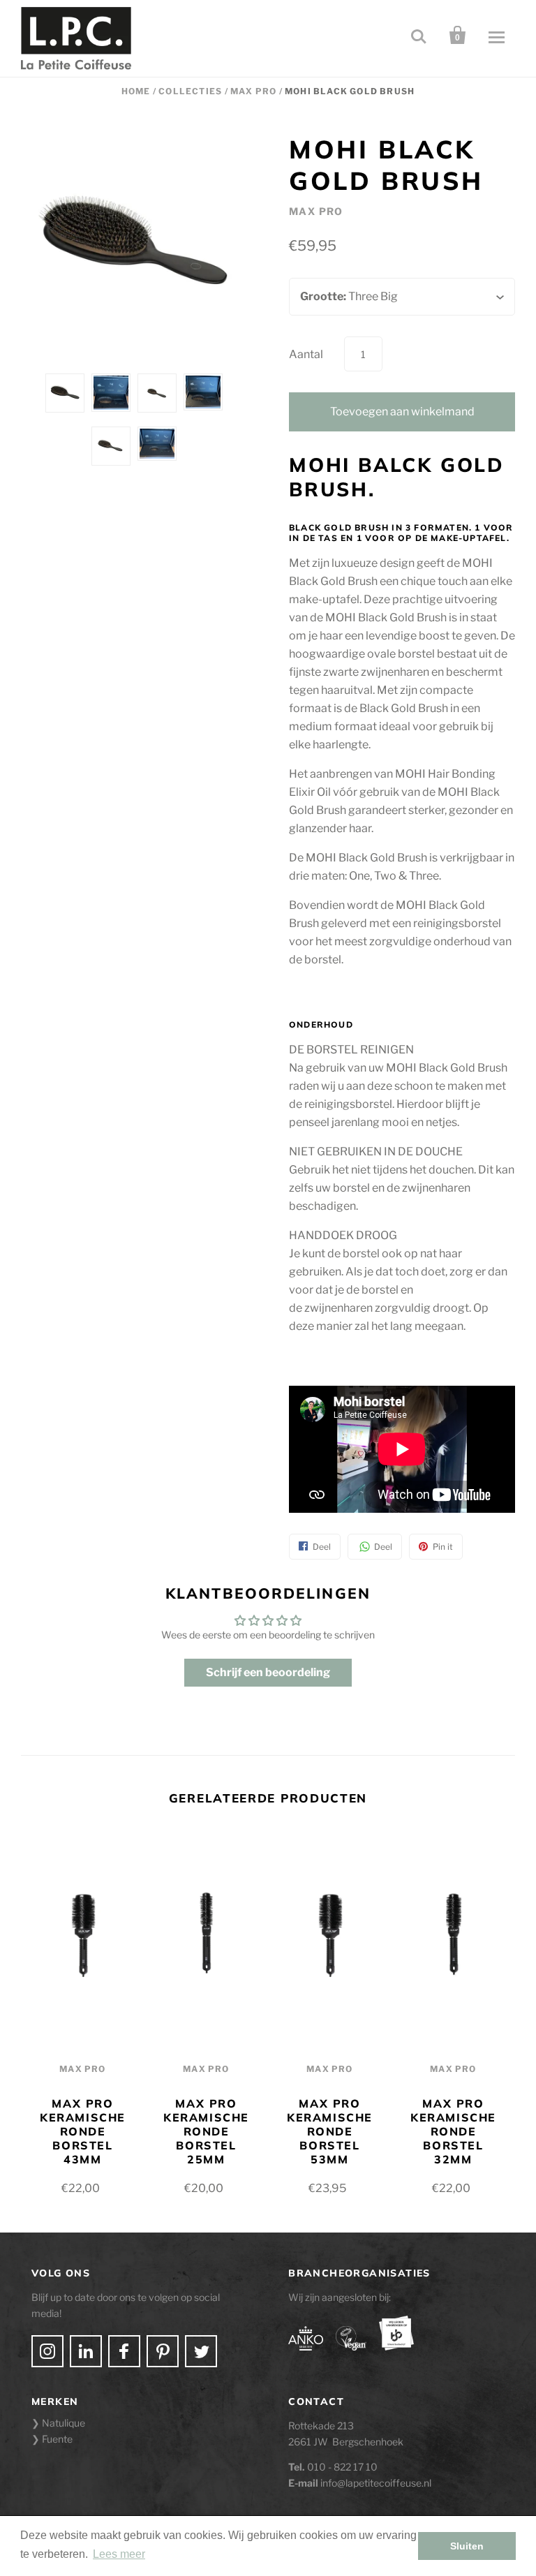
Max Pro (253, 91)
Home (136, 91)
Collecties (190, 91)
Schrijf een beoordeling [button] (268, 1672)
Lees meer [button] (119, 2554)
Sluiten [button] (467, 2546)
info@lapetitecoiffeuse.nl (376, 2483)
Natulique (64, 2423)
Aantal (306, 354)
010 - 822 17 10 (342, 2467)
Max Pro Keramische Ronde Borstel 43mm (83, 2131)
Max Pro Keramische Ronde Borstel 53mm (330, 2131)
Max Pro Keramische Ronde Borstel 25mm (206, 2131)
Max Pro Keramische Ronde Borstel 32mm (453, 2131)
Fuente (57, 2439)
